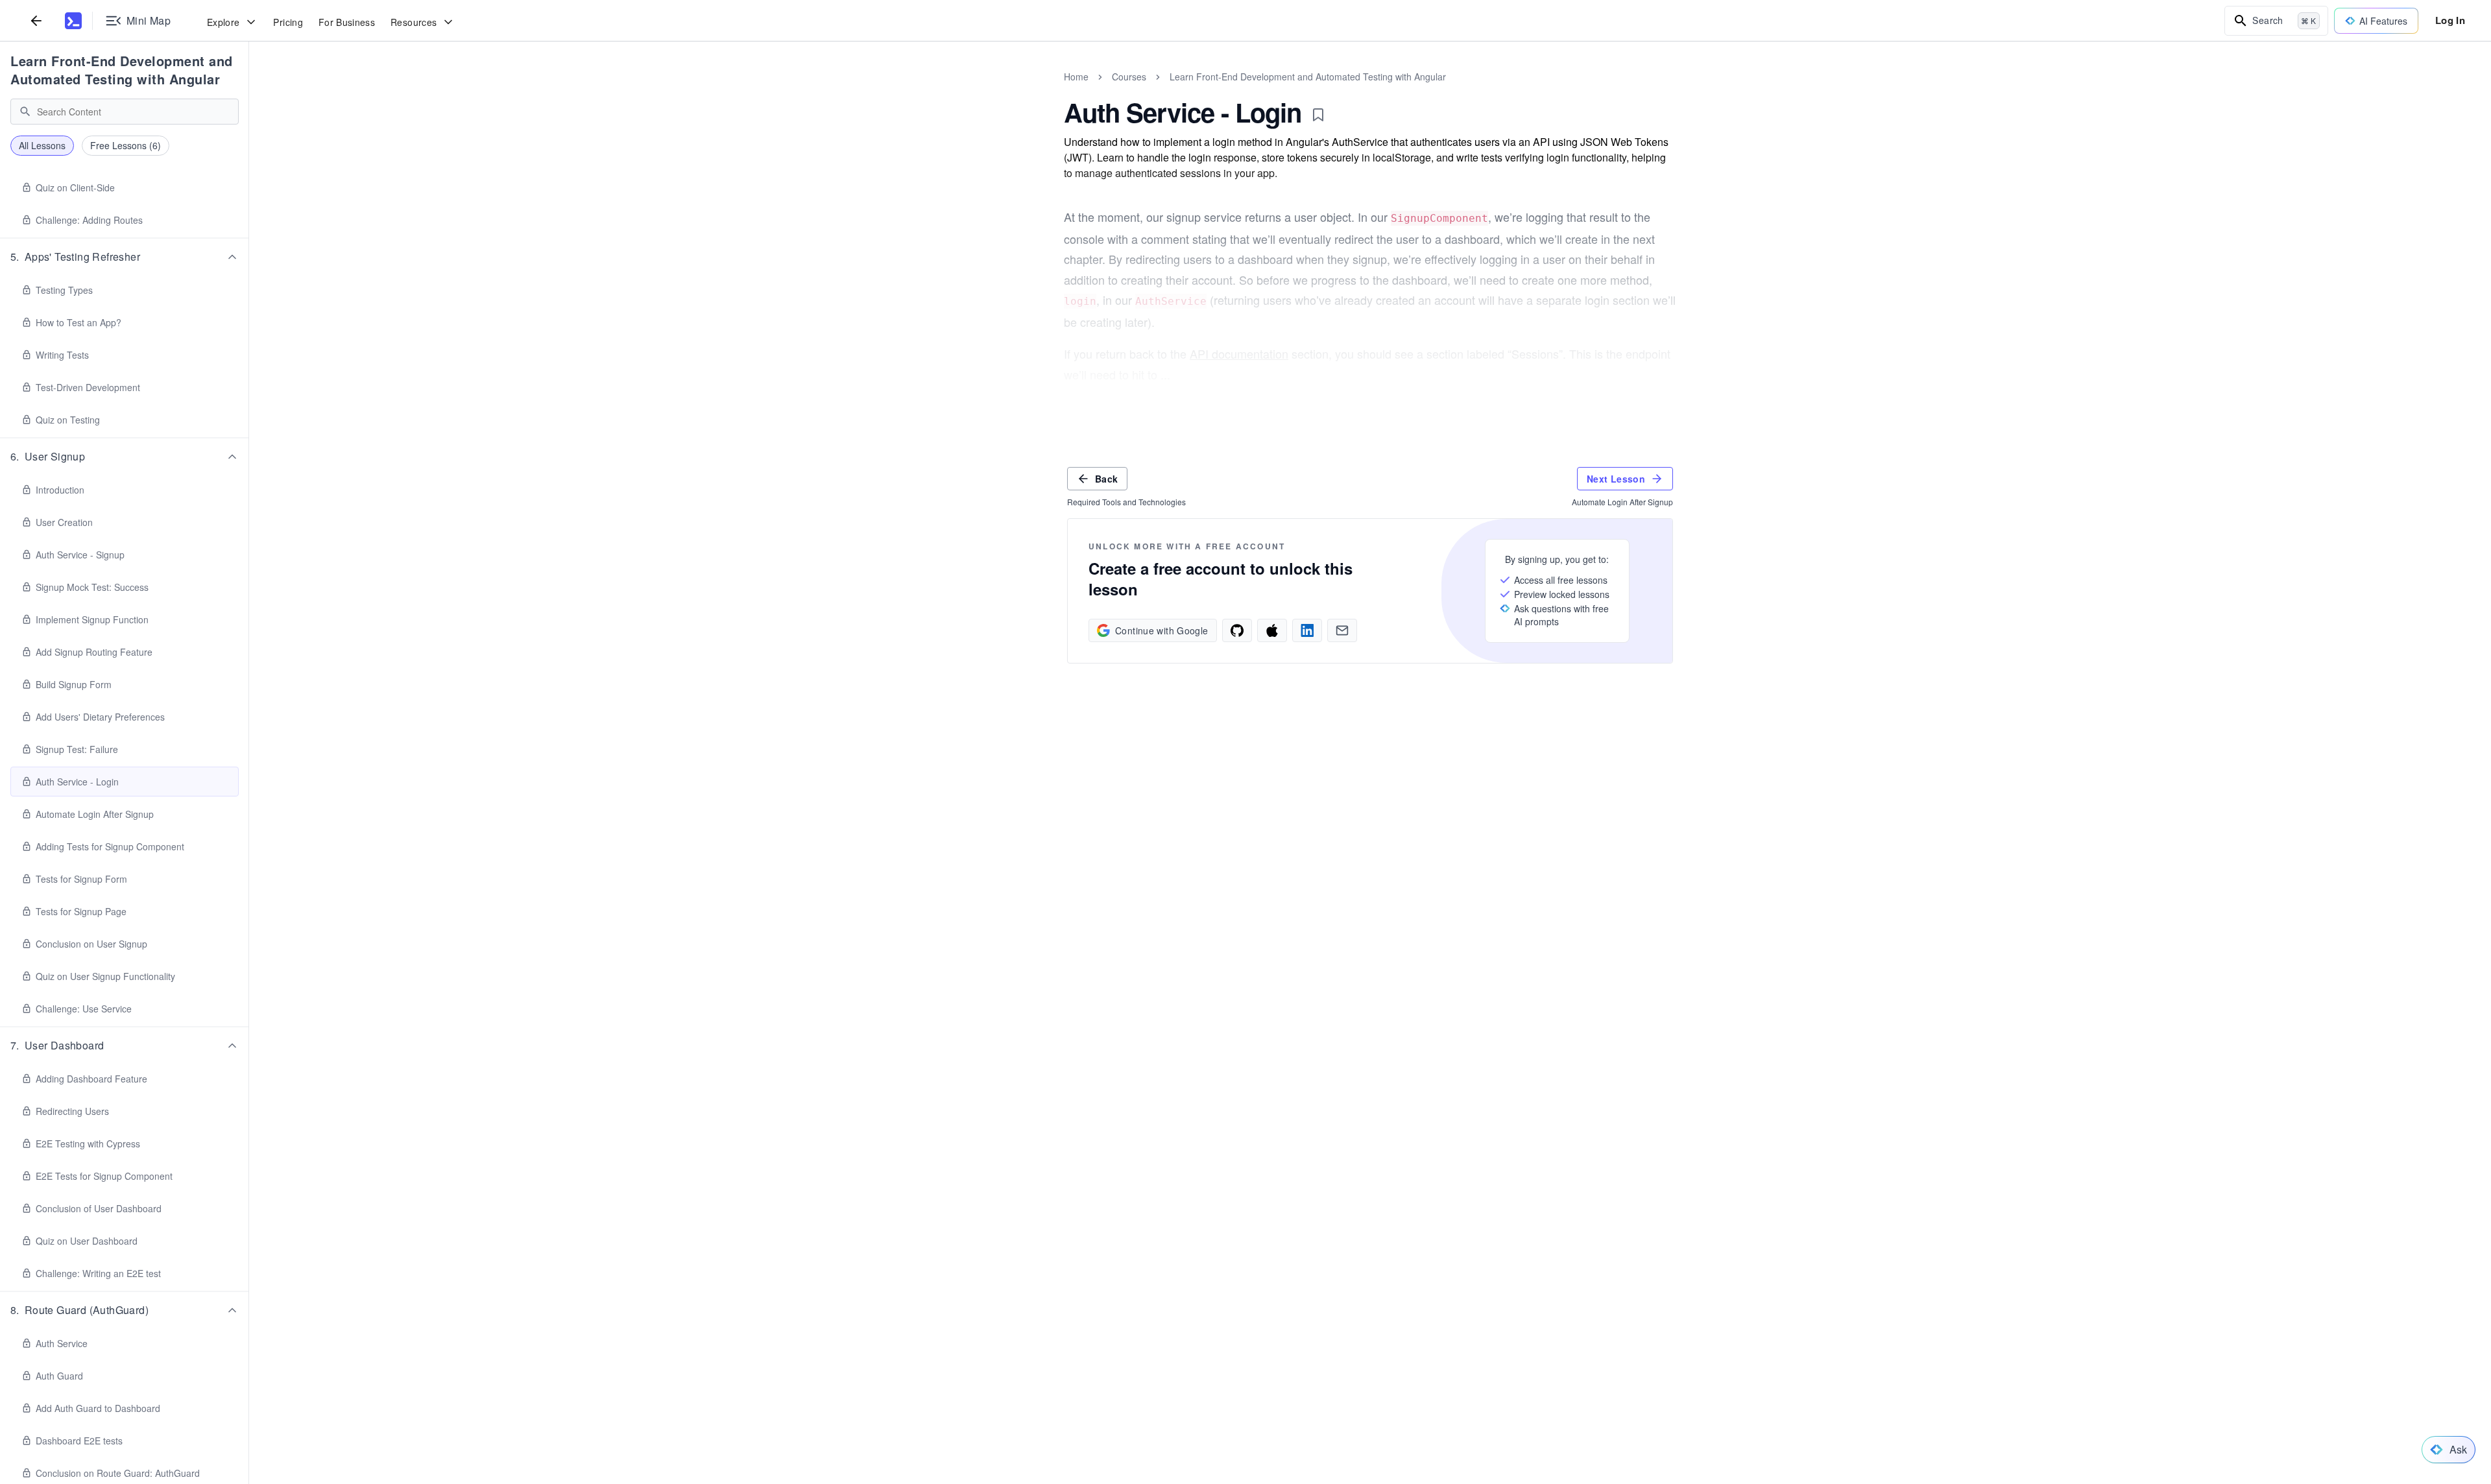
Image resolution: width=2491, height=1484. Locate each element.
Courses (1129, 77)
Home (1076, 77)
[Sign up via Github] (1237, 630)
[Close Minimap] (249, 91)
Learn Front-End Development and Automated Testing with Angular (122, 70)
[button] (125, 257)
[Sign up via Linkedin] (1307, 630)
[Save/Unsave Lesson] (1318, 115)
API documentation (1239, 353)
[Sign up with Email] (1342, 630)
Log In (2450, 20)
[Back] (36, 20)
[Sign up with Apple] (1272, 630)
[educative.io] (73, 21)
